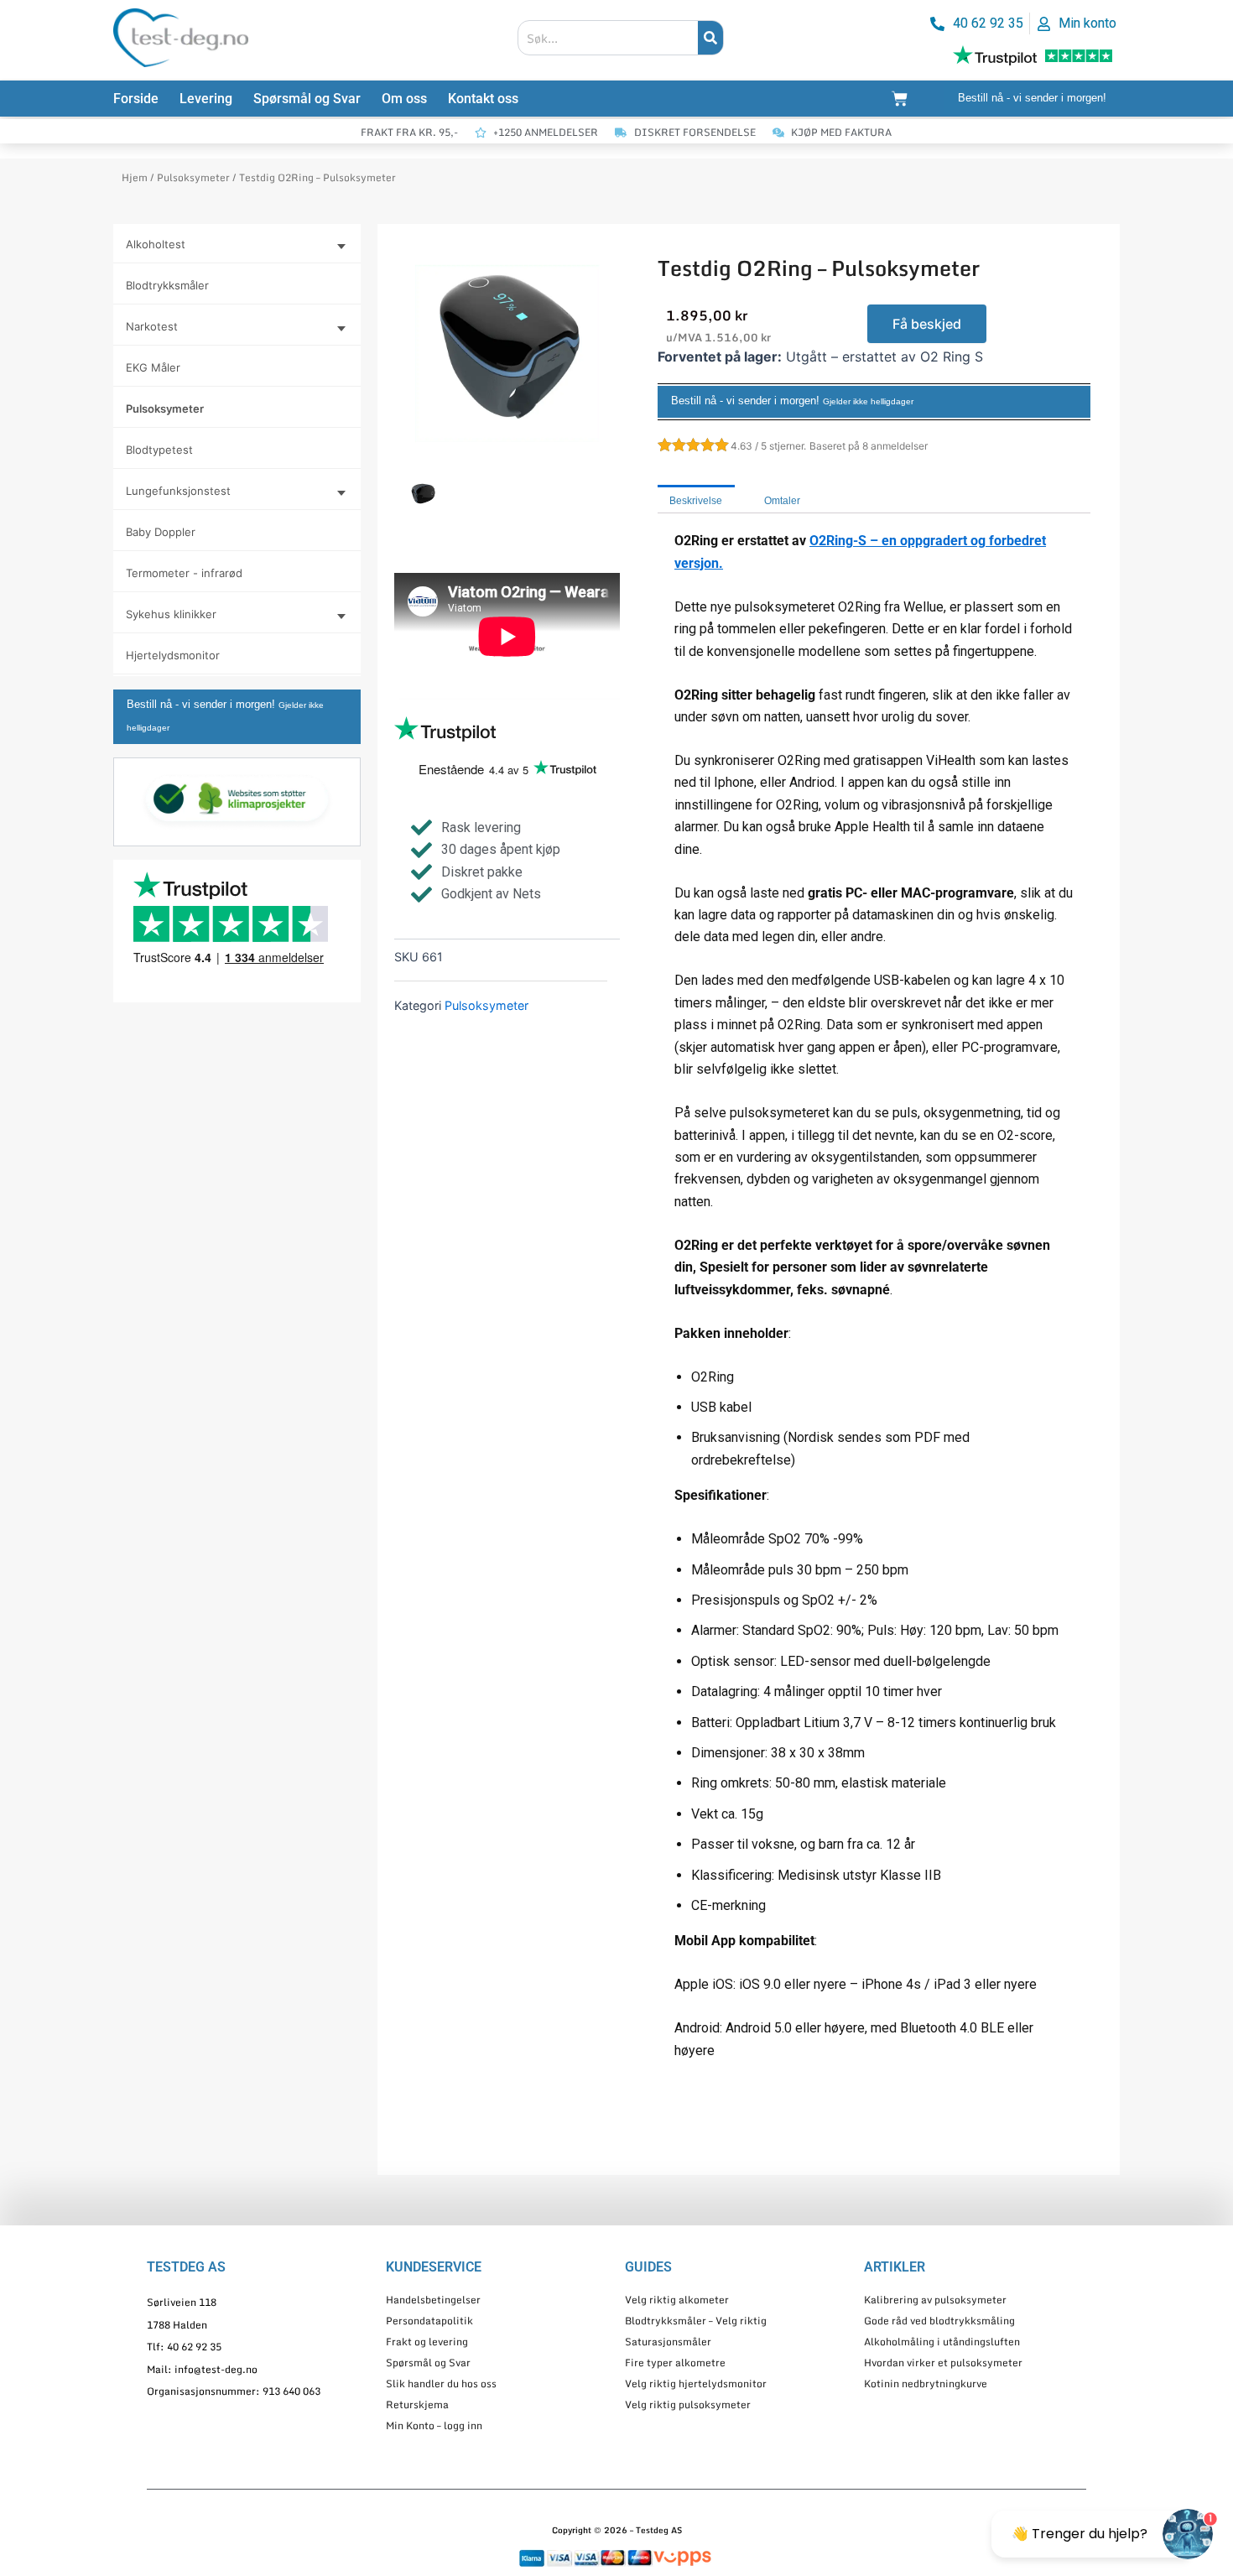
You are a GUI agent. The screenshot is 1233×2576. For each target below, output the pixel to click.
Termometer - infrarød (184, 573)
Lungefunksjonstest (178, 491)
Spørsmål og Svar (307, 99)
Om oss (404, 99)
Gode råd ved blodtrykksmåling (939, 2321)
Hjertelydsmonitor (173, 655)
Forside (136, 99)
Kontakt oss (483, 99)
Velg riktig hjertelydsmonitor (696, 2383)
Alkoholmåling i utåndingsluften (942, 2342)
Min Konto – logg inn (434, 2425)
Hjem (135, 177)
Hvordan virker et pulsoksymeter (943, 2363)
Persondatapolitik (429, 2321)
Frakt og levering (427, 2342)
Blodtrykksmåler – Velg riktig (696, 2321)
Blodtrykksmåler (167, 285)
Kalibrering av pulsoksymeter (935, 2300)
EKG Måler (153, 367)
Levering (206, 99)
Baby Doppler (161, 532)
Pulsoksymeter (193, 177)
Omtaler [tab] (782, 501)
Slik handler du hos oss (441, 2383)
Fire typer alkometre (675, 2363)
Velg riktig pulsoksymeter (688, 2404)
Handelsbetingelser (433, 2300)
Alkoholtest (156, 244)
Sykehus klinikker (171, 614)
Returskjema (417, 2404)
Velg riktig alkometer (677, 2300)
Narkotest (152, 326)
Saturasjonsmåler (668, 2342)
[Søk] (710, 38)
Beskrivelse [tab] (696, 501)
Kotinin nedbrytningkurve (926, 2383)
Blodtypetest (159, 450)
